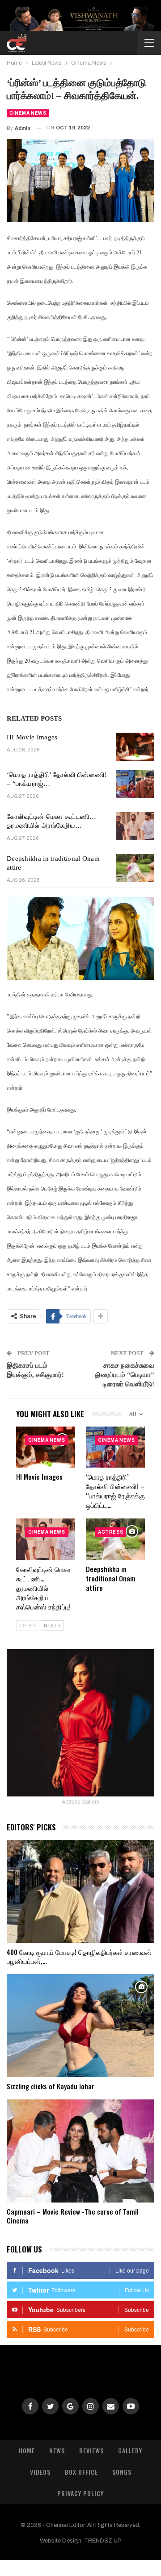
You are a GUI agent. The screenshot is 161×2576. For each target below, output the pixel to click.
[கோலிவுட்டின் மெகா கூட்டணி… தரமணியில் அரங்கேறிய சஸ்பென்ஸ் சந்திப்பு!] (135, 826)
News (57, 2450)
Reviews (91, 2450)
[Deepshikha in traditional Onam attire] (135, 868)
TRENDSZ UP (103, 2541)
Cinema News (28, 113)
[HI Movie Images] (135, 747)
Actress (110, 1532)
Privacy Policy (80, 2493)
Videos (40, 2472)
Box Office (81, 2472)
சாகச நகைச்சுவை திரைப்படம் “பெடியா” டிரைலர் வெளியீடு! (125, 1375)
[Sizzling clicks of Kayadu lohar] (80, 2026)
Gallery (130, 2450)
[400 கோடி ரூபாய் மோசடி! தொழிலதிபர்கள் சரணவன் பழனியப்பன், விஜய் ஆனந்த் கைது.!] (80, 1891)
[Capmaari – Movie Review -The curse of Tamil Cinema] (80, 2151)
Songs (122, 2472)
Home (27, 2450)
